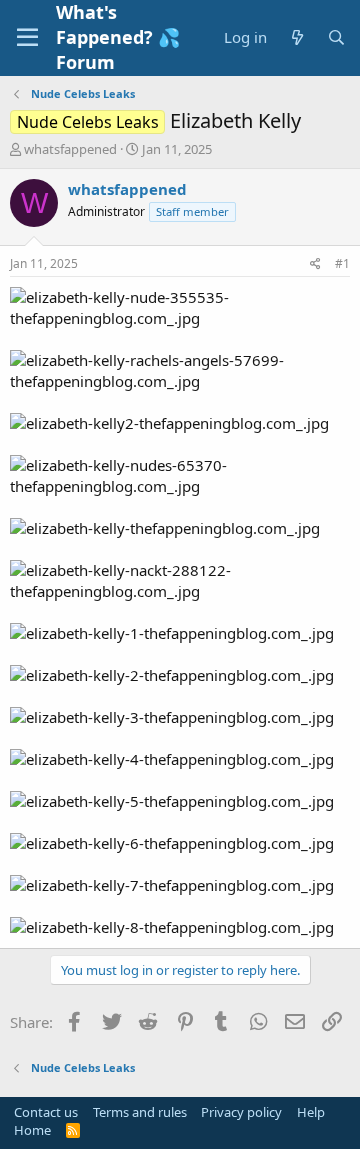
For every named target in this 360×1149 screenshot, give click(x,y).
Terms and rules (140, 1112)
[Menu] (27, 38)
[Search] (336, 37)
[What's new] (296, 37)
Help (311, 1112)
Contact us (46, 1112)
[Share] (315, 264)
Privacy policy (241, 1112)
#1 (342, 263)
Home (32, 1130)
